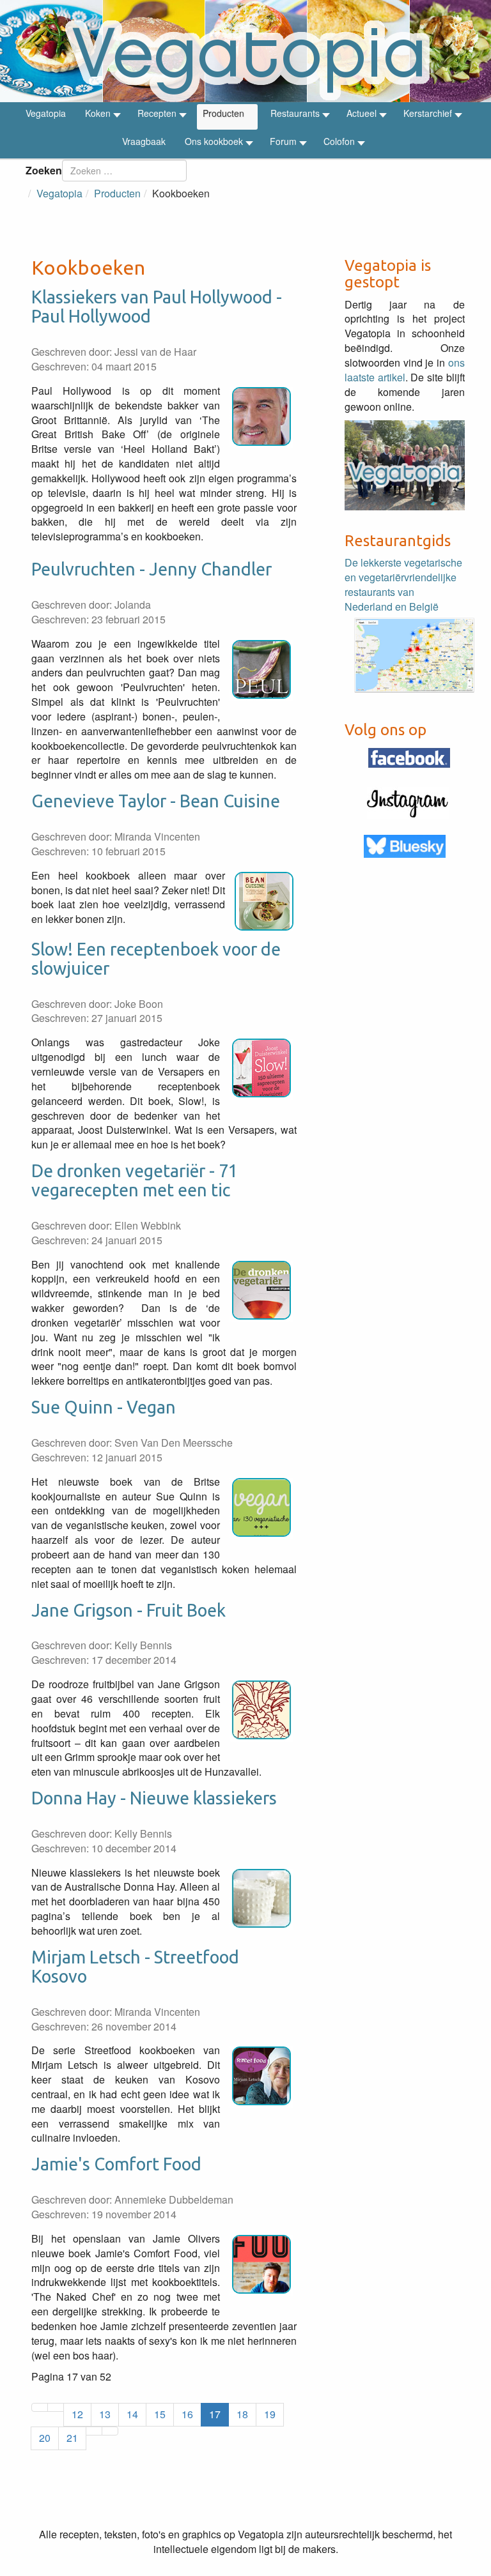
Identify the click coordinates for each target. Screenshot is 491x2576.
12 (77, 2414)
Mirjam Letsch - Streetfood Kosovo (135, 1967)
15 (160, 2414)
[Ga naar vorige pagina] (56, 2407)
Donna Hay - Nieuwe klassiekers (154, 1798)
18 (242, 2414)
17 (215, 2414)
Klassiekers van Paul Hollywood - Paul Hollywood (157, 307)
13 (105, 2414)
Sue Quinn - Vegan (104, 1407)
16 (187, 2414)
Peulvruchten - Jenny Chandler (152, 569)
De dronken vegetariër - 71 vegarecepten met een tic (135, 1180)
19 (270, 2414)
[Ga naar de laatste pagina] (110, 2431)
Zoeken (44, 170)
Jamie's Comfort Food (116, 2164)
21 (72, 2438)
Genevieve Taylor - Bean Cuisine (156, 801)
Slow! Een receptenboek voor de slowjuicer (156, 959)
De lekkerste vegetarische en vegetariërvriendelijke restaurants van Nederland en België (403, 584)
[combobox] (124, 171)
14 (132, 2414)
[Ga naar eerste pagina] (40, 2407)
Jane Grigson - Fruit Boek (129, 1610)
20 (45, 2438)
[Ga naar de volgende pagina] (94, 2431)
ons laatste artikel (405, 370)
